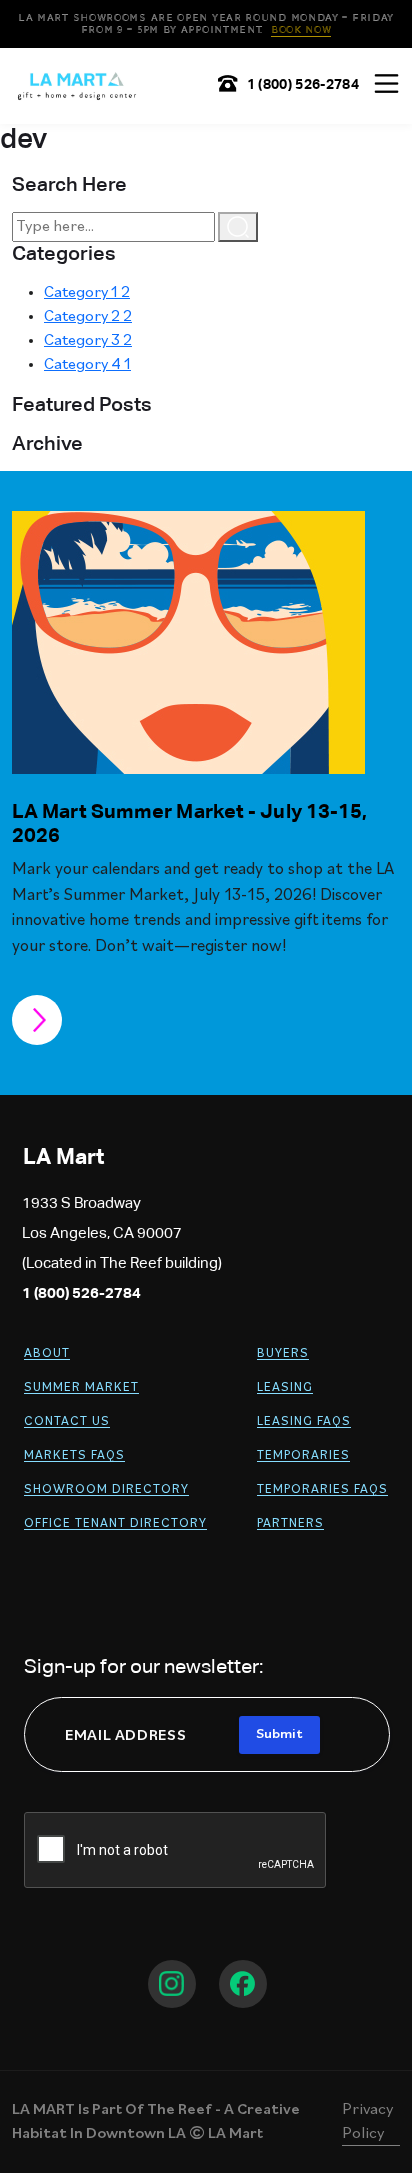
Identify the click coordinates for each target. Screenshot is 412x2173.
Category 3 (88, 341)
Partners (290, 1523)
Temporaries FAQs (322, 1489)
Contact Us (67, 1421)
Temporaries (303, 1455)
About (47, 1353)
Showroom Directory (106, 1489)
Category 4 (87, 365)
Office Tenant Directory (115, 1523)
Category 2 (88, 317)
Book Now (301, 29)
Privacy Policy (367, 2122)
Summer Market (81, 1387)
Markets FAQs (74, 1455)
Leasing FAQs (304, 1421)
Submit (279, 1734)
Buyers (283, 1353)
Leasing (285, 1387)
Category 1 (87, 293)
